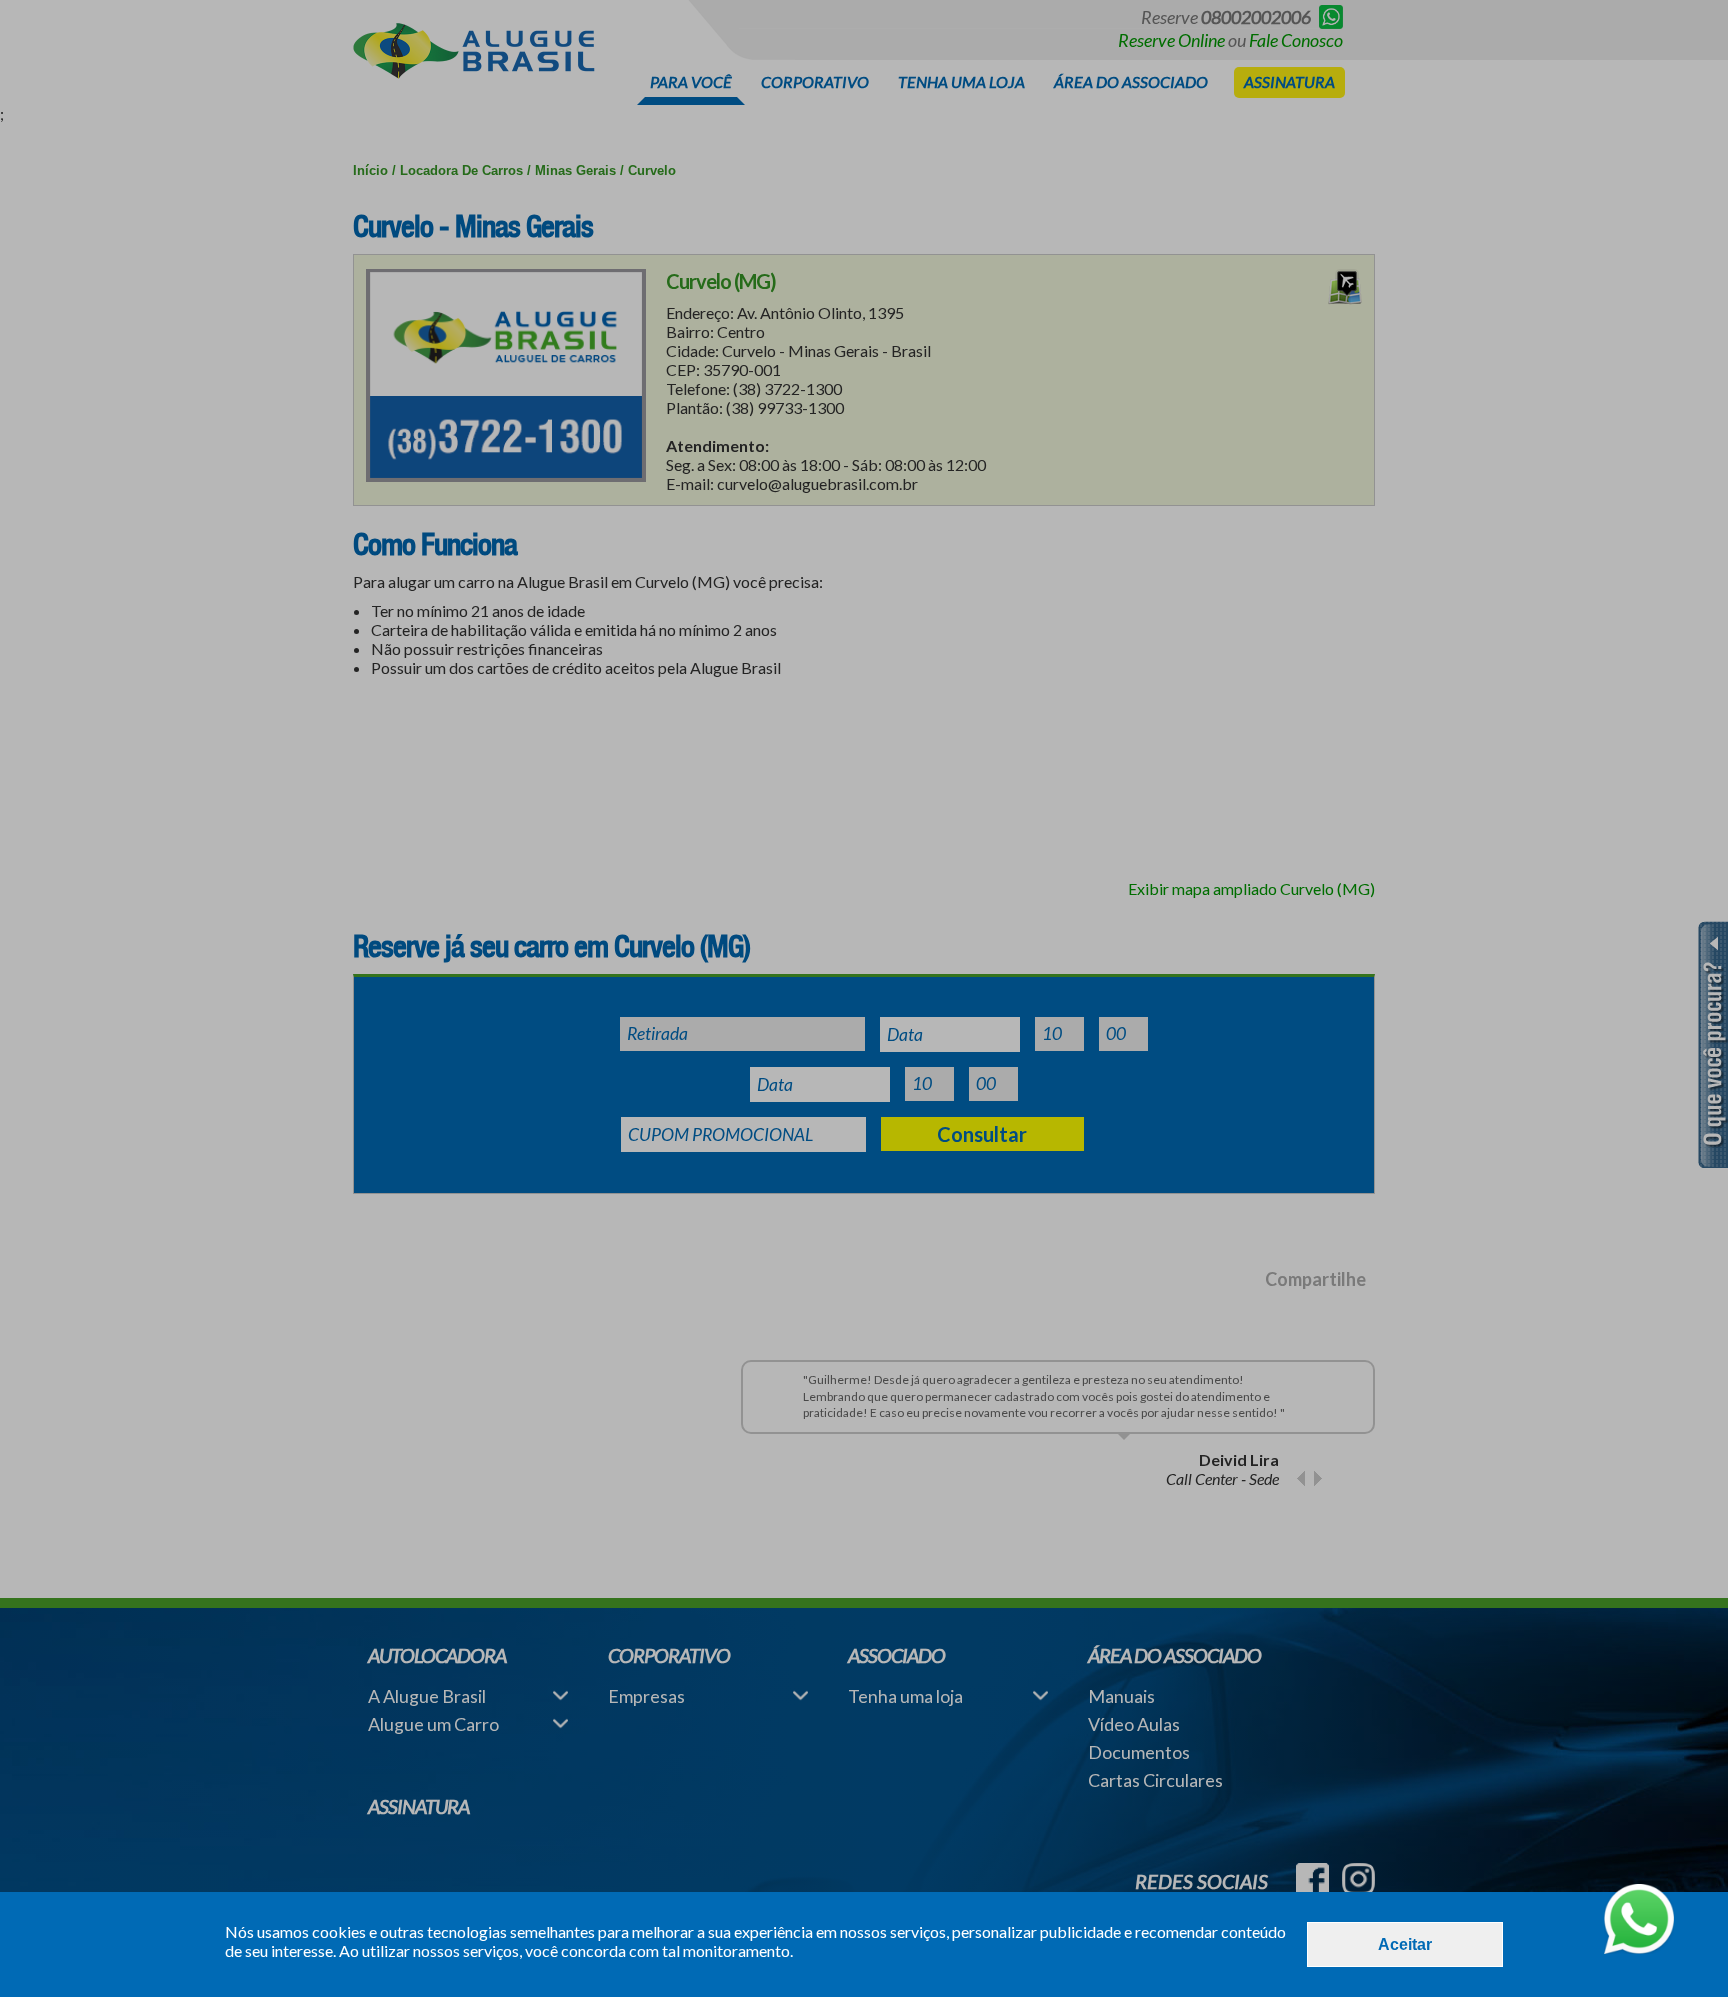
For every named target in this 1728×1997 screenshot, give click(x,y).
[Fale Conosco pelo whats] (1639, 1920)
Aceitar (1405, 1944)
